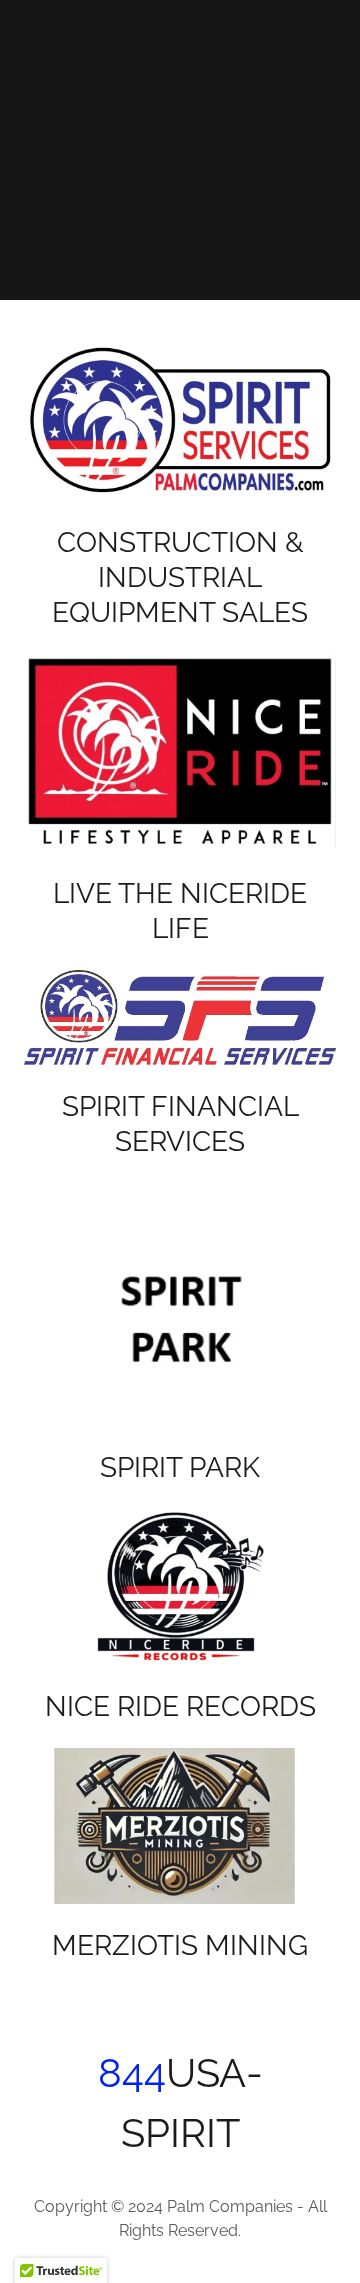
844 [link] (132, 2072)
